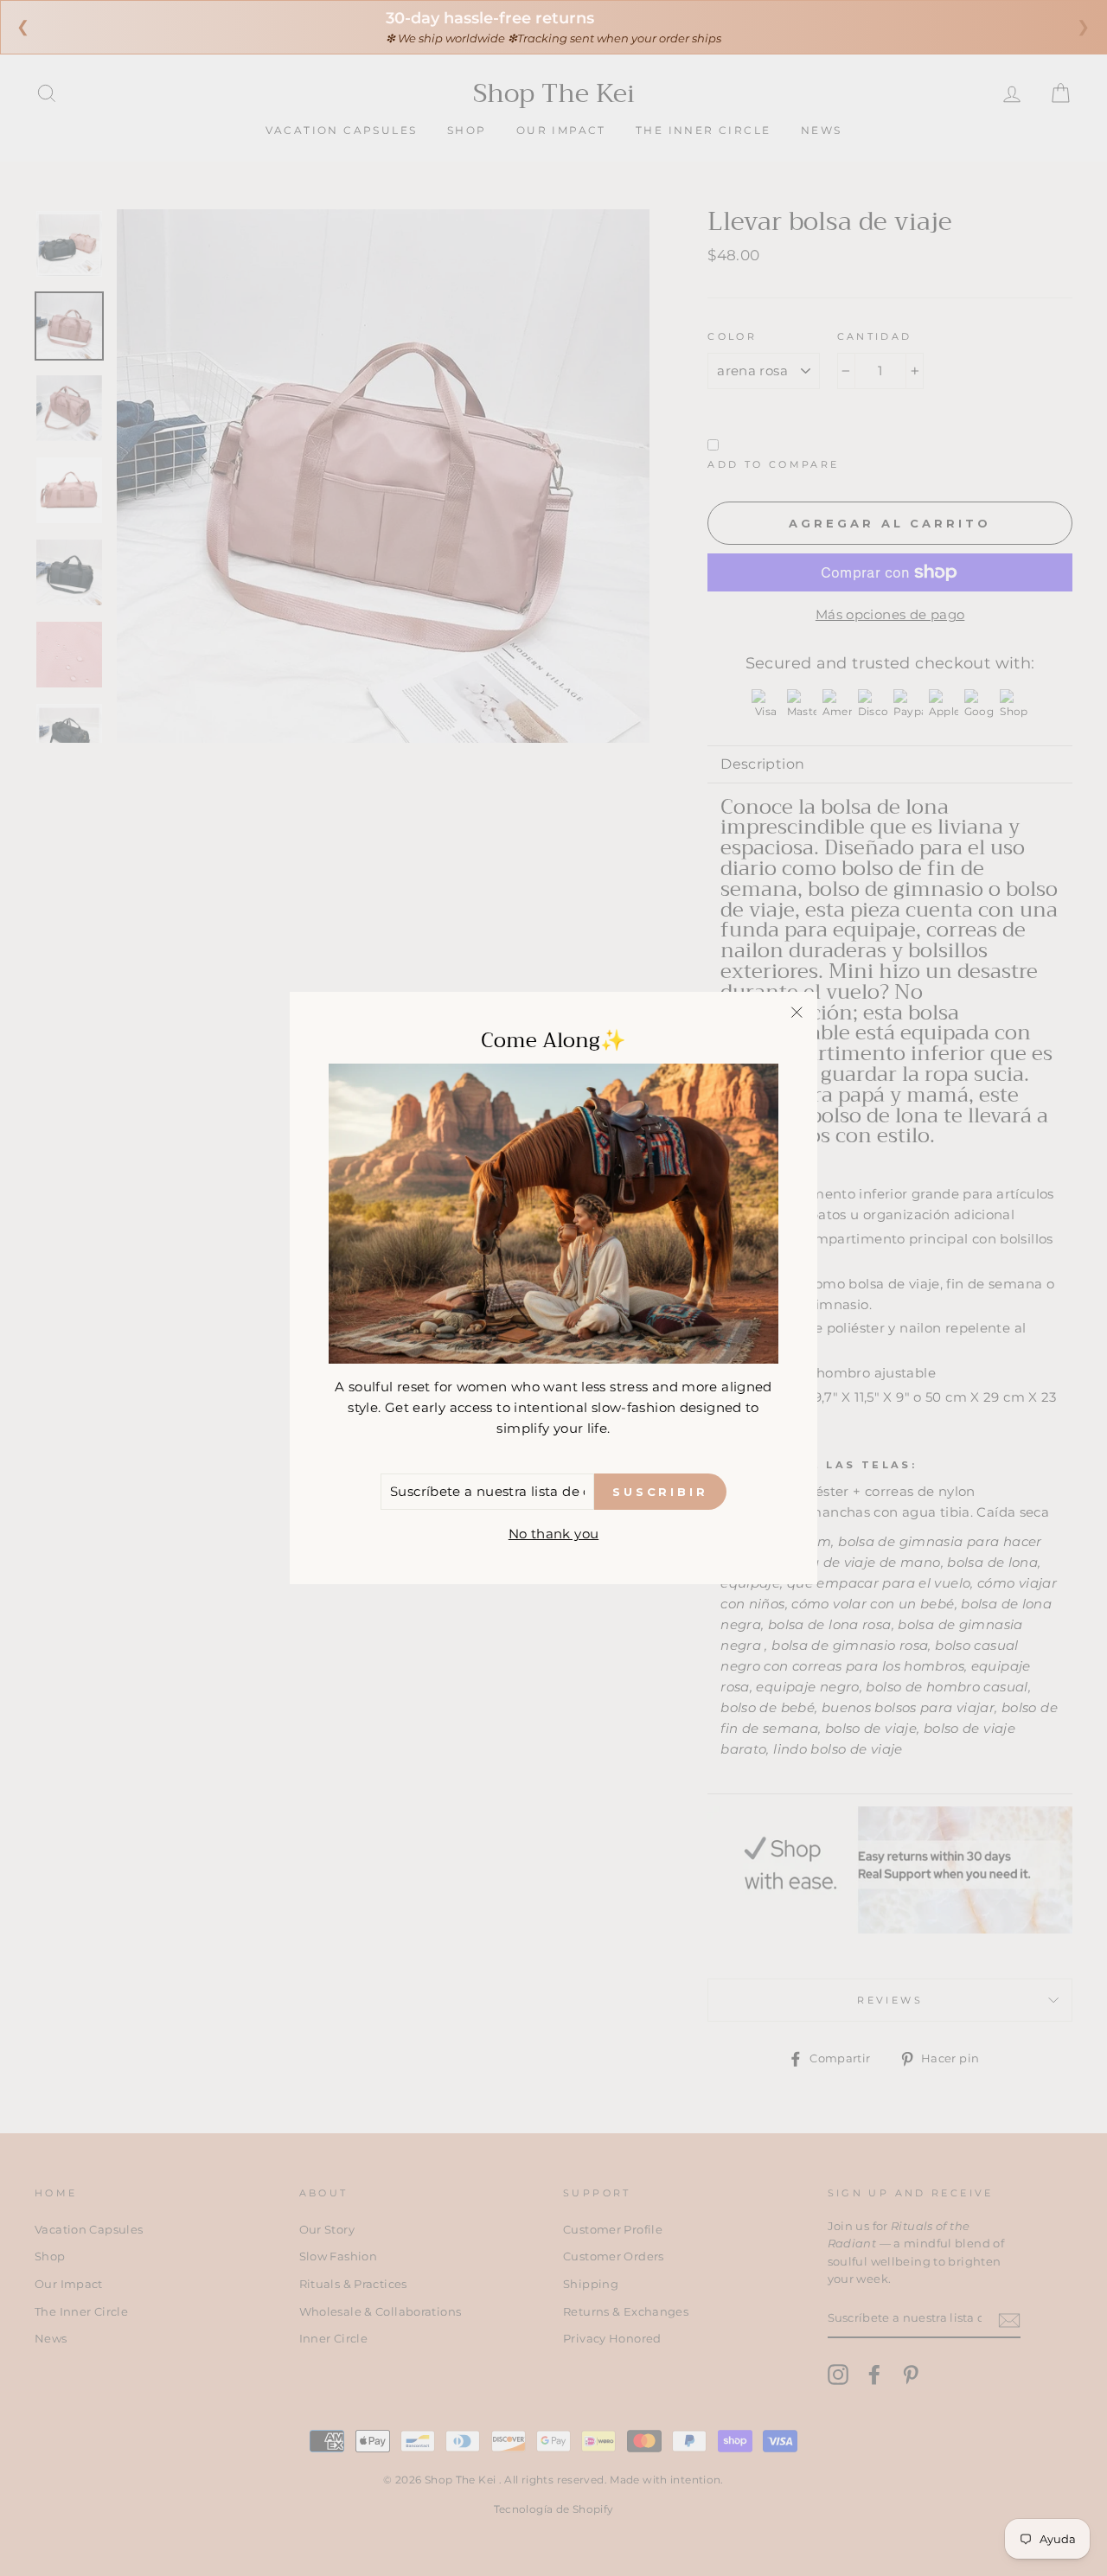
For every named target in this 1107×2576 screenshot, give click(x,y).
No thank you (554, 1534)
